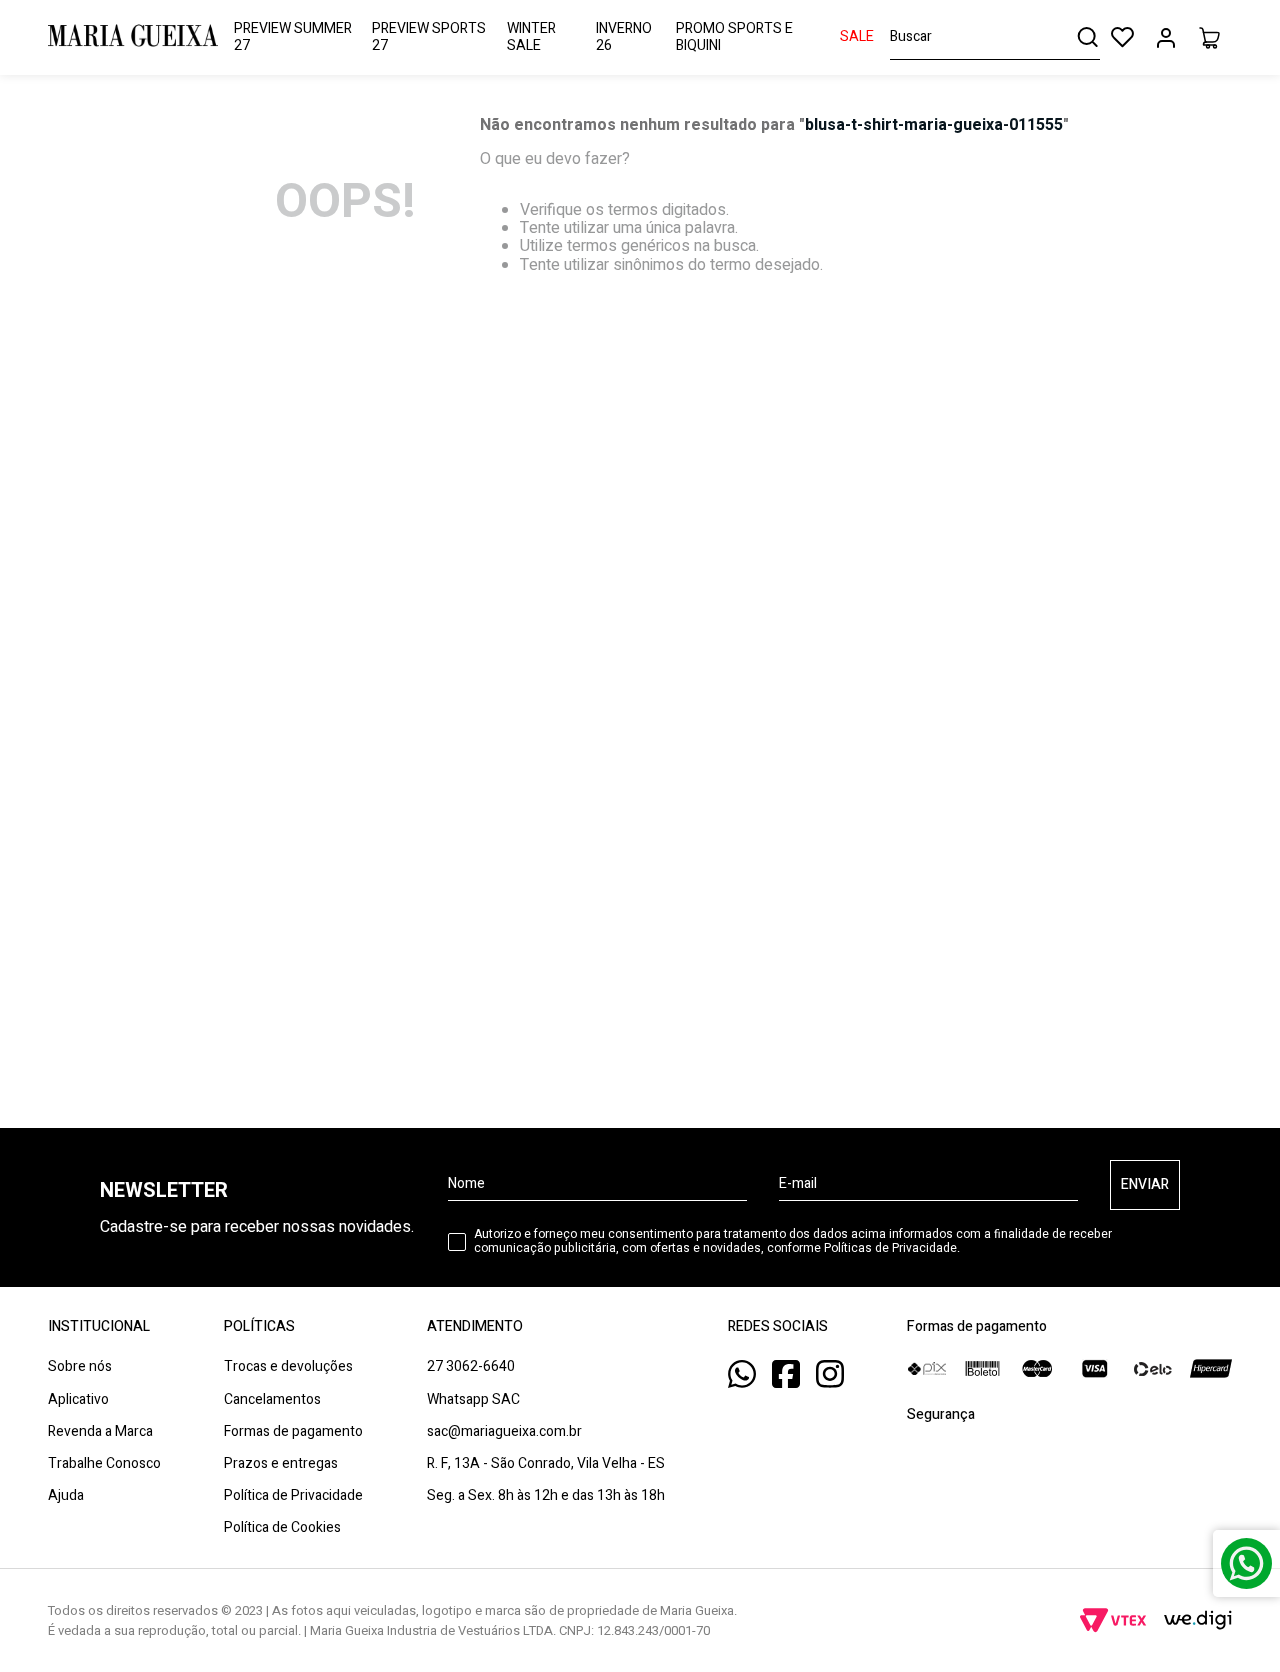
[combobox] (995, 37)
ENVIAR (1145, 1184)
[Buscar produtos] (1086, 37)
